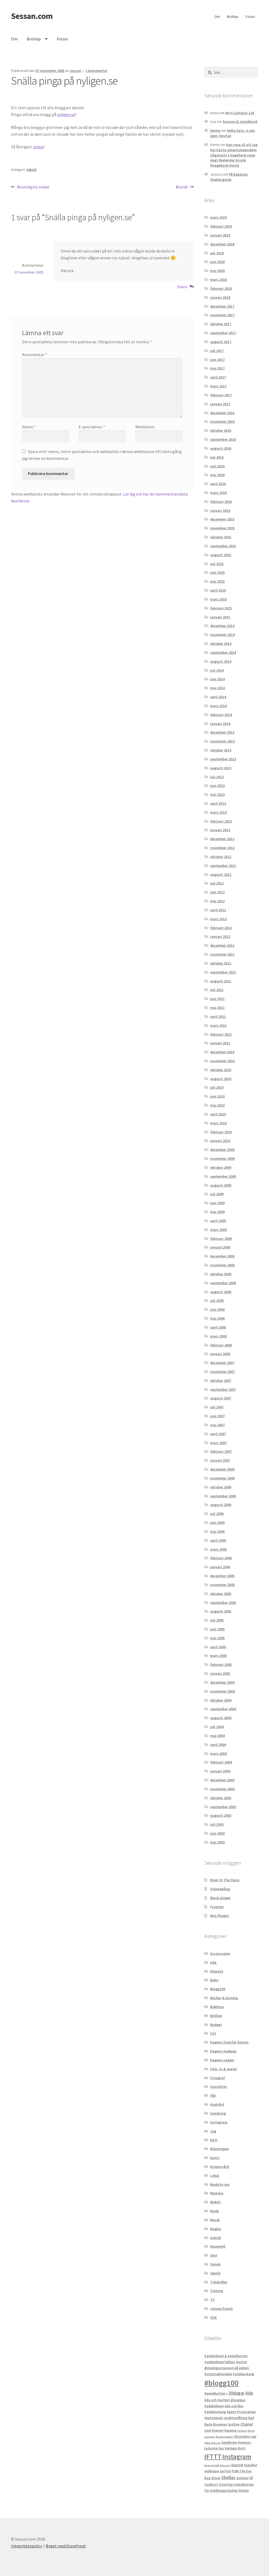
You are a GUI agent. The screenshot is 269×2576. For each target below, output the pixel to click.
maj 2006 (217, 1531)
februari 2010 (221, 1132)
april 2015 (218, 590)
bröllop (234, 2424)
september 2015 (223, 546)
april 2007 (218, 1434)
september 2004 (223, 1709)
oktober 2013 (221, 750)
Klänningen (219, 2149)
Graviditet (219, 2087)
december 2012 (222, 839)
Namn (29, 427)
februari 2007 (221, 1451)
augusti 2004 (221, 1718)
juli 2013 (217, 777)
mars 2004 (218, 1753)
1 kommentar (97, 71)
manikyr (251, 2465)
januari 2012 (220, 936)
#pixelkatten (215, 2393)
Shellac (228, 2478)
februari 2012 (221, 928)
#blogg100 (221, 2383)
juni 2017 (217, 360)
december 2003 (222, 1780)
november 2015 (222, 528)
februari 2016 (221, 502)
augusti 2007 (221, 1398)
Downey (218, 2430)
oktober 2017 (221, 324)
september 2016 (223, 439)
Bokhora (217, 2007)
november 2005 (222, 1585)
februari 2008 (221, 1345)
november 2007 (222, 1372)
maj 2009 (217, 1212)
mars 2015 (218, 599)
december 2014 (222, 626)
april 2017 (218, 377)
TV (212, 2300)
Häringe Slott (235, 2448)
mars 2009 (218, 1230)
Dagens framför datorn (229, 2042)
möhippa (212, 2471)
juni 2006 (217, 1523)
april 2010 (218, 1114)
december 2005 (222, 1576)
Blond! (182, 187)
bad (251, 2418)
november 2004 (222, 1691)
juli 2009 (217, 1194)
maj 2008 (217, 1318)
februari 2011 (221, 1034)
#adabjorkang (244, 2374)
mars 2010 (218, 1123)
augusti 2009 (221, 1185)
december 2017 (222, 306)
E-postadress (92, 427)
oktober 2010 (221, 1070)
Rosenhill (218, 2246)
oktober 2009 (221, 1167)
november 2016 (222, 422)
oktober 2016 (221, 430)
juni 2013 (217, 786)
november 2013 (222, 741)
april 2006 (218, 1540)
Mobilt (215, 2202)
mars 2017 (218, 386)
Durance (231, 2430)
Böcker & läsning (224, 1998)
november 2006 (222, 1478)
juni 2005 (217, 1629)
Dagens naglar (222, 2060)
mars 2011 (218, 1025)
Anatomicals (214, 2418)
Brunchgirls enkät (33, 187)
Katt (214, 2140)
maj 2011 (217, 1008)
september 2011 (223, 972)
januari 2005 (220, 1673)
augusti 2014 (221, 661)
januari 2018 (220, 297)
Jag (213, 2131)
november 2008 (222, 1265)
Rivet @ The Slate (225, 1880)
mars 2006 (218, 1549)
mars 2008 (218, 1336)
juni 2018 (217, 262)
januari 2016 (220, 510)
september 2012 (223, 866)
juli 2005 (217, 1620)
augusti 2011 (221, 981)
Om (217, 17)
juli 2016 (217, 457)
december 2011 (222, 945)
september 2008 (223, 1283)
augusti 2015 (221, 555)
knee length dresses (217, 2465)
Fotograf (218, 2078)
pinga (38, 147)
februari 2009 (221, 1239)
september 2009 (223, 1176)
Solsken (242, 2478)
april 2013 (218, 803)
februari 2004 (221, 1762)
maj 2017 (217, 368)
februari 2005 (221, 1664)
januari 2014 (220, 724)
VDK (213, 2317)
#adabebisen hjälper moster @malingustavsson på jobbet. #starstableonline (227, 2368)
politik (216, 2238)
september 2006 (223, 1496)
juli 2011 (217, 990)
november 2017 (222, 315)
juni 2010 (217, 1096)
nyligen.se (66, 114)
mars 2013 (218, 812)
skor (214, 2255)
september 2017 (223, 333)
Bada (208, 2424)
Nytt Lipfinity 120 (240, 113)
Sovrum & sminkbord (240, 122)
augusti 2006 (221, 1505)
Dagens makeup (223, 2051)
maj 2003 (217, 1842)
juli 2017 (217, 351)
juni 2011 (217, 999)
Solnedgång (220, 1889)
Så (251, 2478)
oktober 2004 (221, 1700)
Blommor (220, 2424)
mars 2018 (218, 280)
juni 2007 (217, 1416)
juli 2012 (217, 883)
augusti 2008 (221, 1292)
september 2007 (223, 1389)
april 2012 (218, 910)
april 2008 (218, 1327)
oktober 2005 (221, 1594)
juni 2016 (217, 466)
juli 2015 (217, 564)
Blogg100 (218, 1989)
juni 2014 (217, 679)
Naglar (216, 2229)
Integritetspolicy (27, 2546)
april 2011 (218, 1016)
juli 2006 (217, 1514)
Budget (216, 2025)
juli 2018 (217, 253)
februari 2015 (221, 608)
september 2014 (223, 652)
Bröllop (233, 17)
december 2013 (222, 732)
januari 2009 (220, 1247)
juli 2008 (217, 1300)
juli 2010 (217, 1087)
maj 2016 (217, 475)
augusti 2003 (221, 1815)
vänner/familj (221, 2309)
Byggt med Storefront (66, 2546)
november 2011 (222, 954)
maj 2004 (217, 1736)
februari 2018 (221, 288)
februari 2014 (221, 715)
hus (221, 2448)
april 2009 (218, 1221)
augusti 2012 (221, 875)
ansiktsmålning (236, 2418)
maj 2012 (217, 901)
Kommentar (35, 355)
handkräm (229, 2443)
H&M (254, 2437)
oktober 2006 (221, 1487)
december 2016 (222, 413)
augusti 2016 (221, 448)
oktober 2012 (221, 857)
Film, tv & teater (224, 2069)
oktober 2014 (221, 644)
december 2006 (222, 1469)
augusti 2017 (221, 342)
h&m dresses (213, 2443)
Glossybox (242, 2437)
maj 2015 (217, 581)
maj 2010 (217, 1105)
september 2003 (223, 1807)
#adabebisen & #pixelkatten (226, 2356)
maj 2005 (217, 1638)
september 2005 (223, 1603)
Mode (214, 2211)
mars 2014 (218, 706)
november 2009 (222, 1158)
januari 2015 (220, 617)
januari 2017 (220, 404)
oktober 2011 (221, 963)
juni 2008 (217, 1309)
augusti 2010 (221, 1079)
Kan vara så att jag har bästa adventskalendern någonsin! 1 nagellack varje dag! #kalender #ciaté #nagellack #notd (234, 155)
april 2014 (218, 697)
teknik (31, 170)
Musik (215, 2220)
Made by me (220, 2184)
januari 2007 (220, 1460)
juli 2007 (217, 1407)
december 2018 (222, 244)
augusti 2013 (221, 768)
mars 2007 (218, 1443)
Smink (215, 2264)
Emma (215, 130)
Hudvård (217, 2104)
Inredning (218, 2113)
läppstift (237, 2465)
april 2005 (218, 1647)
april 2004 (218, 1745)
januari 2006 (220, 1567)
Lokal (215, 2175)
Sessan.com (32, 16)
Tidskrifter (219, 2282)
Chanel (247, 2424)
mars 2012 (218, 919)
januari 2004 (220, 1771)
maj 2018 (217, 271)
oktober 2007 (221, 1381)
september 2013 (223, 759)
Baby (214, 1980)
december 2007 (222, 1363)
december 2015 (222, 519)
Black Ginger (220, 1898)
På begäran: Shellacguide (229, 177)
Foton (250, 17)
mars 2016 (218, 493)
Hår (213, 2095)
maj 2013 (217, 794)
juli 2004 (217, 1727)
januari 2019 (220, 235)
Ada (213, 1962)
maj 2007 (217, 1425)
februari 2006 (221, 1558)
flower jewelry (225, 2437)
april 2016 (218, 484)
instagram (219, 2122)
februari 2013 (221, 821)
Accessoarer (220, 1953)
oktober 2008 (221, 1274)
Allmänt (217, 1971)
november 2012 (222, 848)
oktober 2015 (221, 537)
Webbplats (145, 427)
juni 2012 (217, 892)
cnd (208, 2430)
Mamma (217, 2193)
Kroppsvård (220, 2167)
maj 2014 (217, 688)
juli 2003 (217, 1824)
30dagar (236, 2393)
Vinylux (244, 2491)
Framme (217, 1907)
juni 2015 (217, 572)
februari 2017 (221, 395)
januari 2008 (220, 1354)
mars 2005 (218, 1656)
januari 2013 (220, 830)
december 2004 (222, 1682)
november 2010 (222, 1061)
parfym (225, 2471)
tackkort (211, 2485)
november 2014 (222, 635)
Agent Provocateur (241, 2412)
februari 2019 (221, 226)
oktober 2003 (221, 1798)
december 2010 (222, 1052)
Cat (213, 2033)
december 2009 (222, 1150)
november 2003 (222, 1789)
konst (215, 2158)
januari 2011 (220, 1043)
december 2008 (222, 1256)
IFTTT (213, 2457)
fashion (242, 2431)
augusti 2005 (221, 1611)
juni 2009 (217, 1203)
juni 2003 (217, 1833)
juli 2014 (217, 670)
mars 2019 (218, 217)
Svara (182, 287)
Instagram (237, 2457)
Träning (217, 2291)
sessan (75, 71)
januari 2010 (220, 1141)
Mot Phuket (219, 1916)
